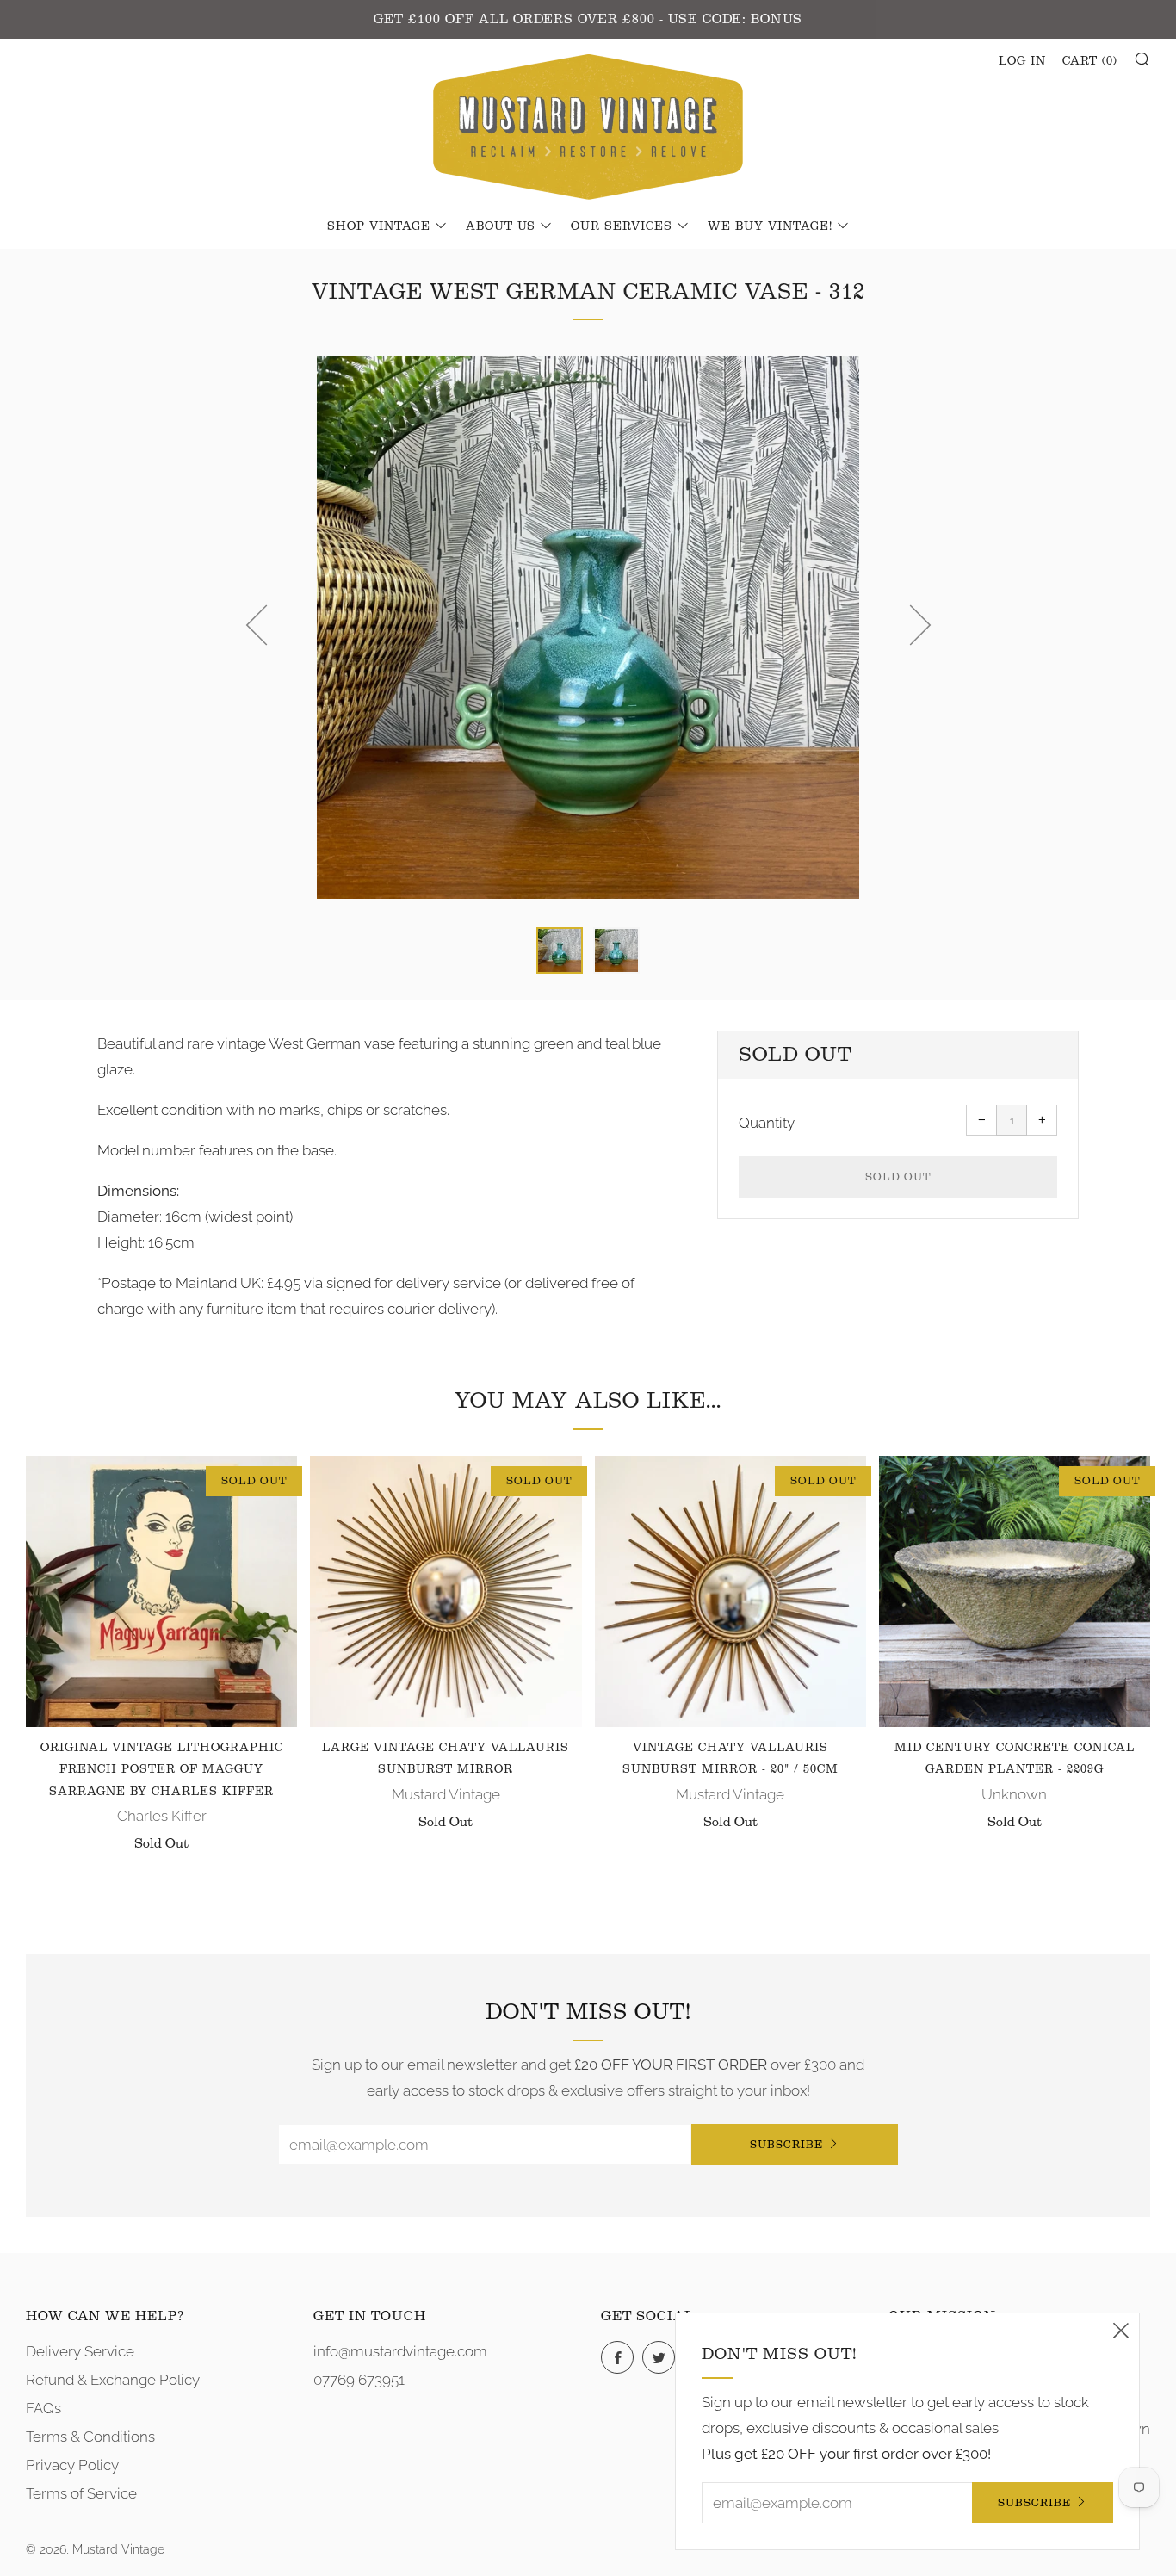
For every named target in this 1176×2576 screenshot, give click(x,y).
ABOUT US (501, 226)
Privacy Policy (72, 2465)
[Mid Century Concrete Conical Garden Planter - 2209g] (1015, 1591)
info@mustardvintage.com (400, 2351)
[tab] (560, 951)
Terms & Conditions (90, 2437)
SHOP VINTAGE (379, 226)
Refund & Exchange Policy (113, 2380)
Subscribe (786, 2144)
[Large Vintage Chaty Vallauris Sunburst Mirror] (446, 1591)
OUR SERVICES (622, 226)
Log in (1022, 61)
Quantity (767, 1123)
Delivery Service (80, 2351)
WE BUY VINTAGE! (770, 226)
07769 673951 (359, 2380)
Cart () (1090, 61)
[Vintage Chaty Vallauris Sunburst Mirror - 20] (730, 1591)
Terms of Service (81, 2493)
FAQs (43, 2408)
